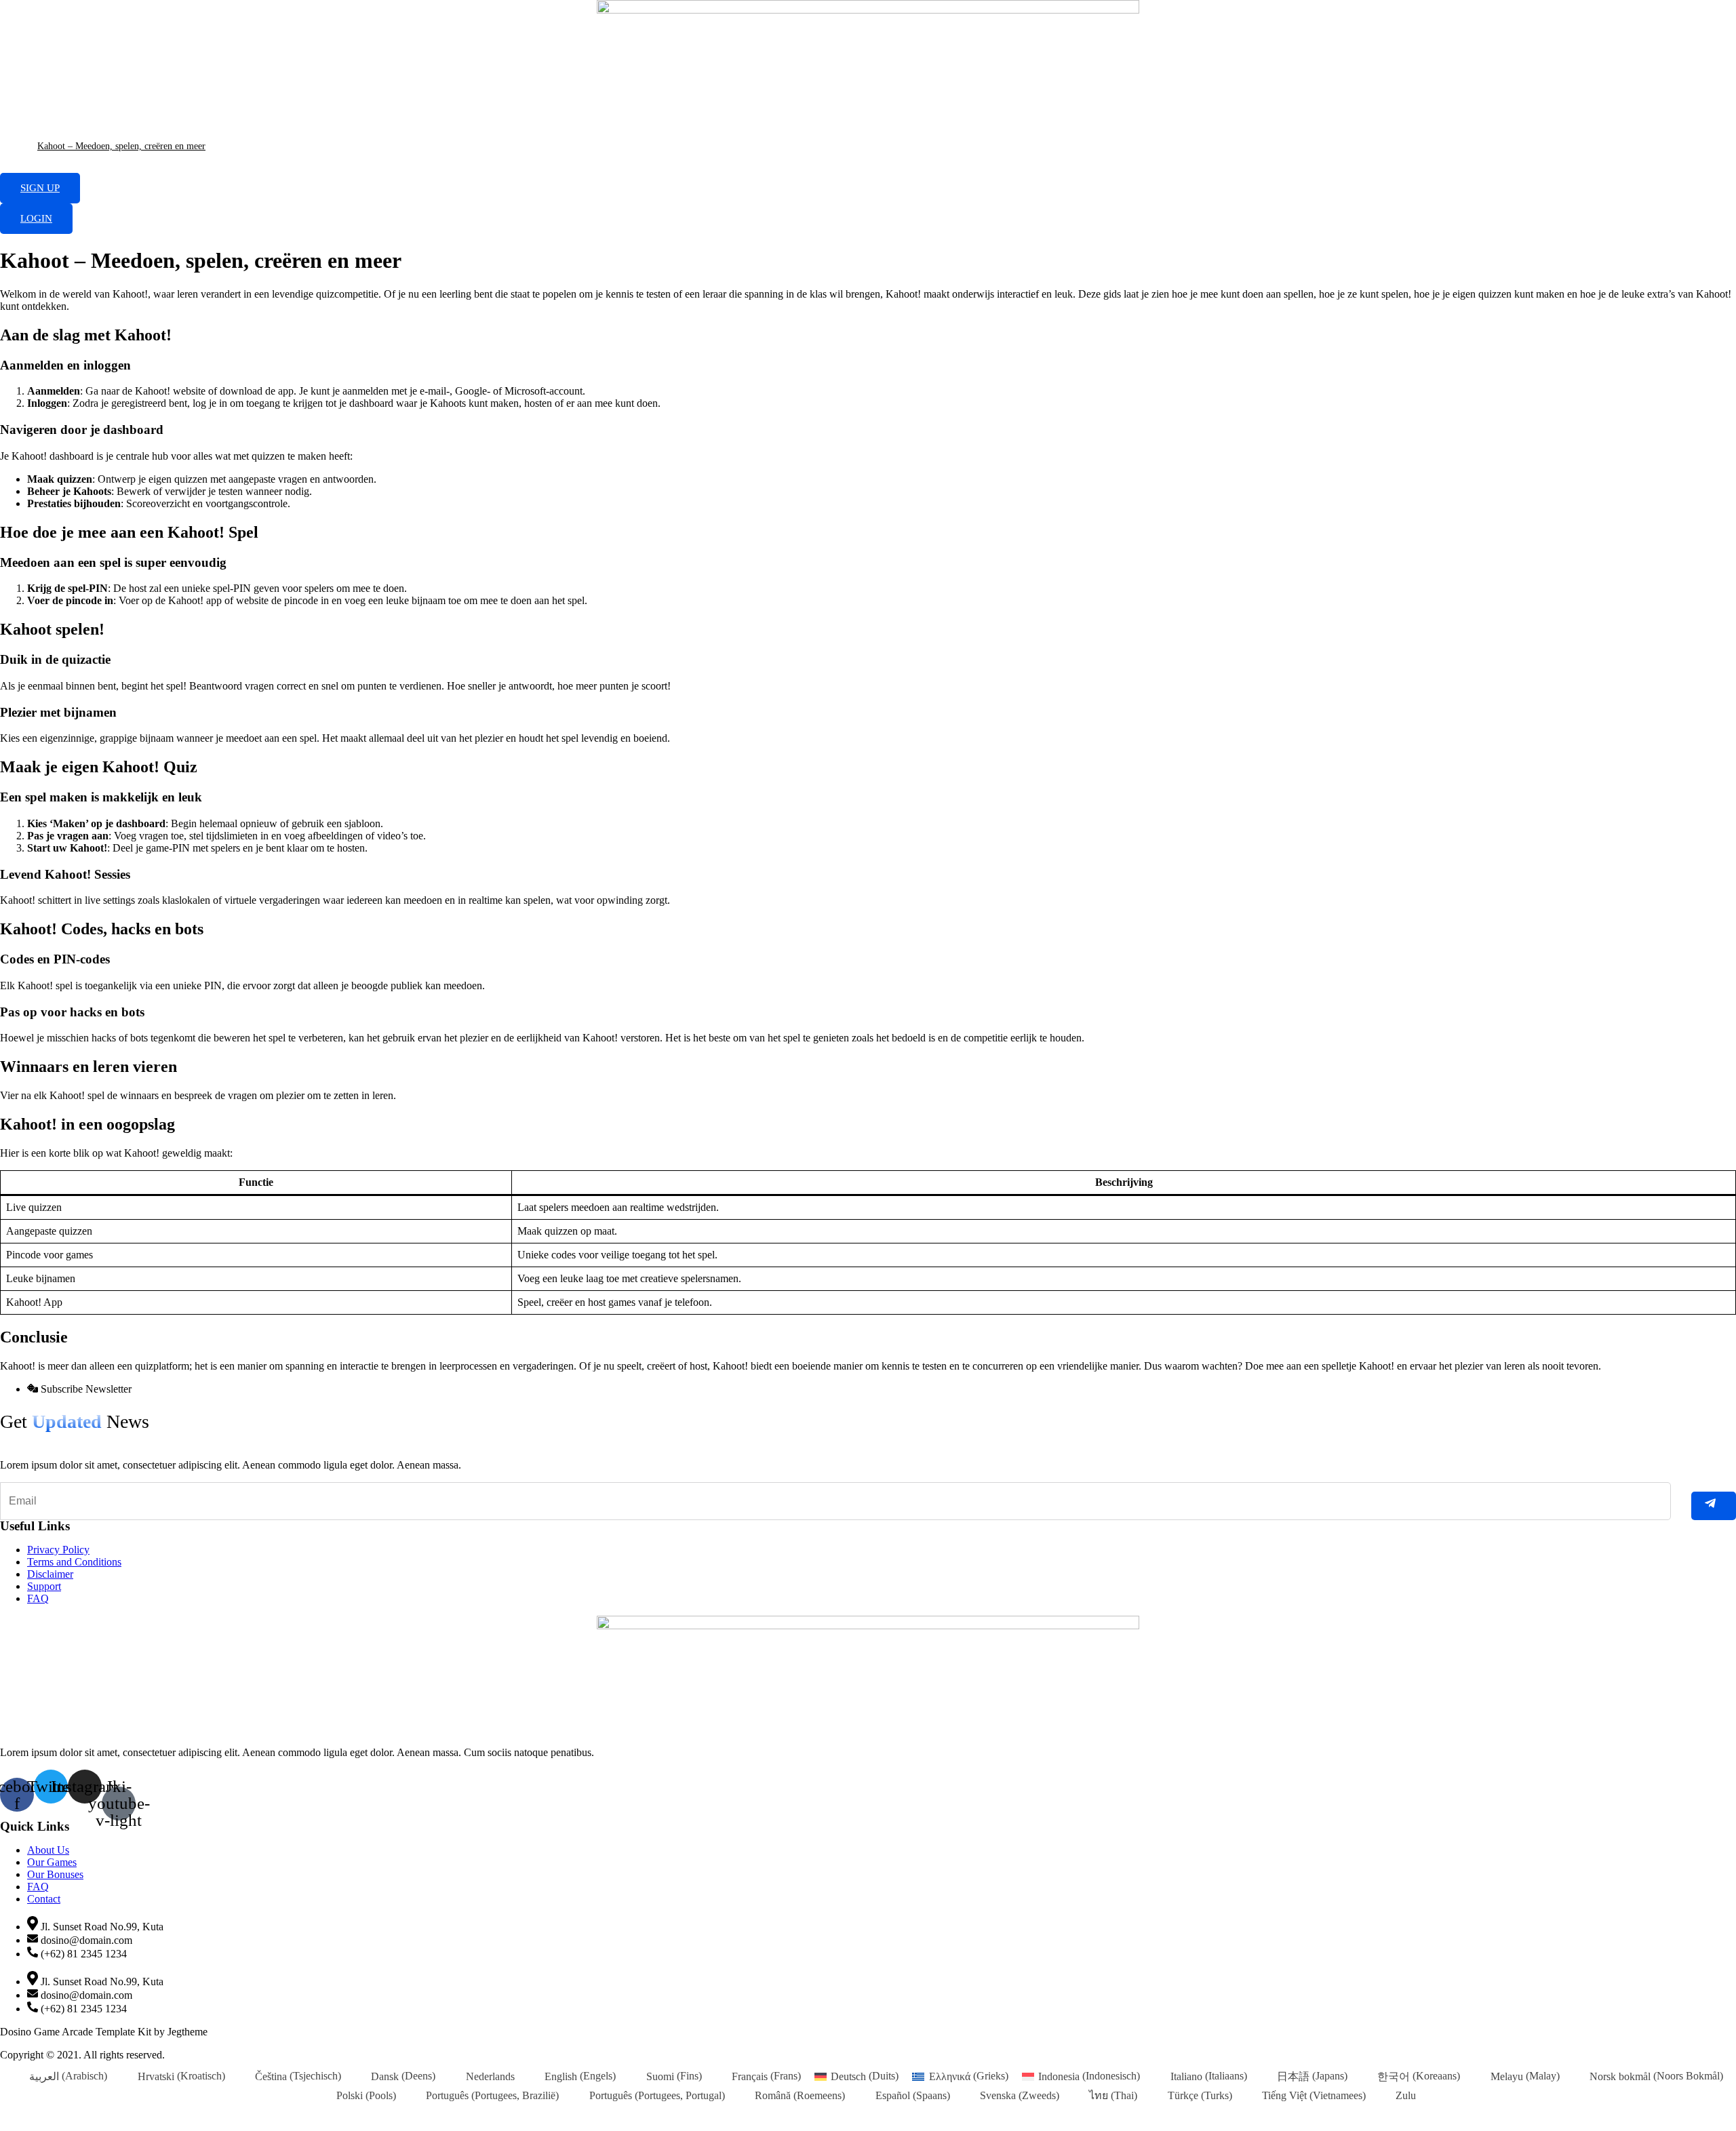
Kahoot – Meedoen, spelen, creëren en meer (121, 146)
